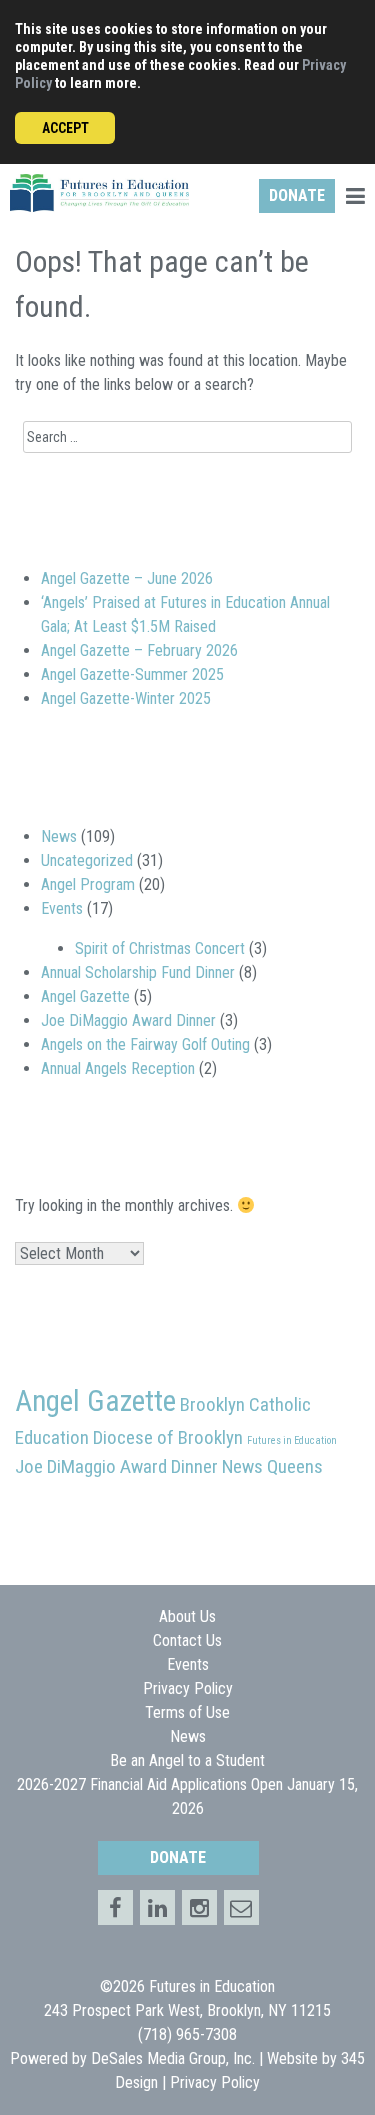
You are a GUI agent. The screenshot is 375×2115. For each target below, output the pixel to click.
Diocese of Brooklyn (168, 1437)
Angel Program (88, 884)
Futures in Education (292, 1440)
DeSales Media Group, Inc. (173, 2058)
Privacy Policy (188, 1688)
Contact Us (187, 1640)
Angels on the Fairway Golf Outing (145, 1044)
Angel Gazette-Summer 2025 (132, 674)
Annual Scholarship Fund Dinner (138, 972)
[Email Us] (241, 1907)
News (59, 836)
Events (62, 908)
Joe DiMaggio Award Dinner (128, 1020)
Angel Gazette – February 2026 (139, 650)
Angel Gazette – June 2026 (127, 578)
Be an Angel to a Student (187, 1760)
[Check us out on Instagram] (199, 1907)
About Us (187, 1616)
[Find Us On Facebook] (115, 1907)
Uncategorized (87, 860)
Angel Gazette (85, 996)
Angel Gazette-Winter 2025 (126, 698)
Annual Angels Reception (118, 1068)
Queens (295, 1466)
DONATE (297, 195)
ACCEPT (65, 128)
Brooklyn (212, 1404)
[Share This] (157, 1907)
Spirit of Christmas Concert (160, 948)
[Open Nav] (355, 198)
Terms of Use (187, 1712)
